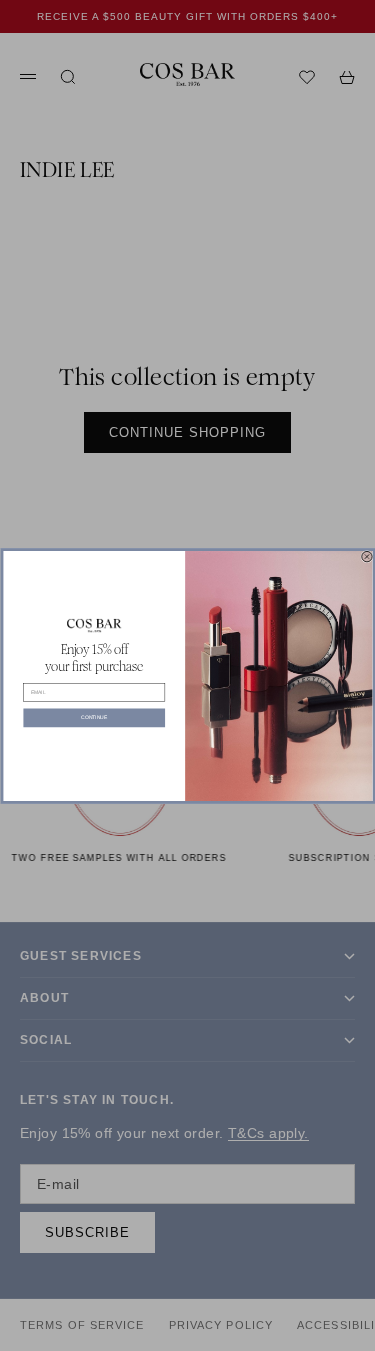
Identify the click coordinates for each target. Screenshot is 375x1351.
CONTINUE (94, 717)
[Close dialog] (366, 556)
